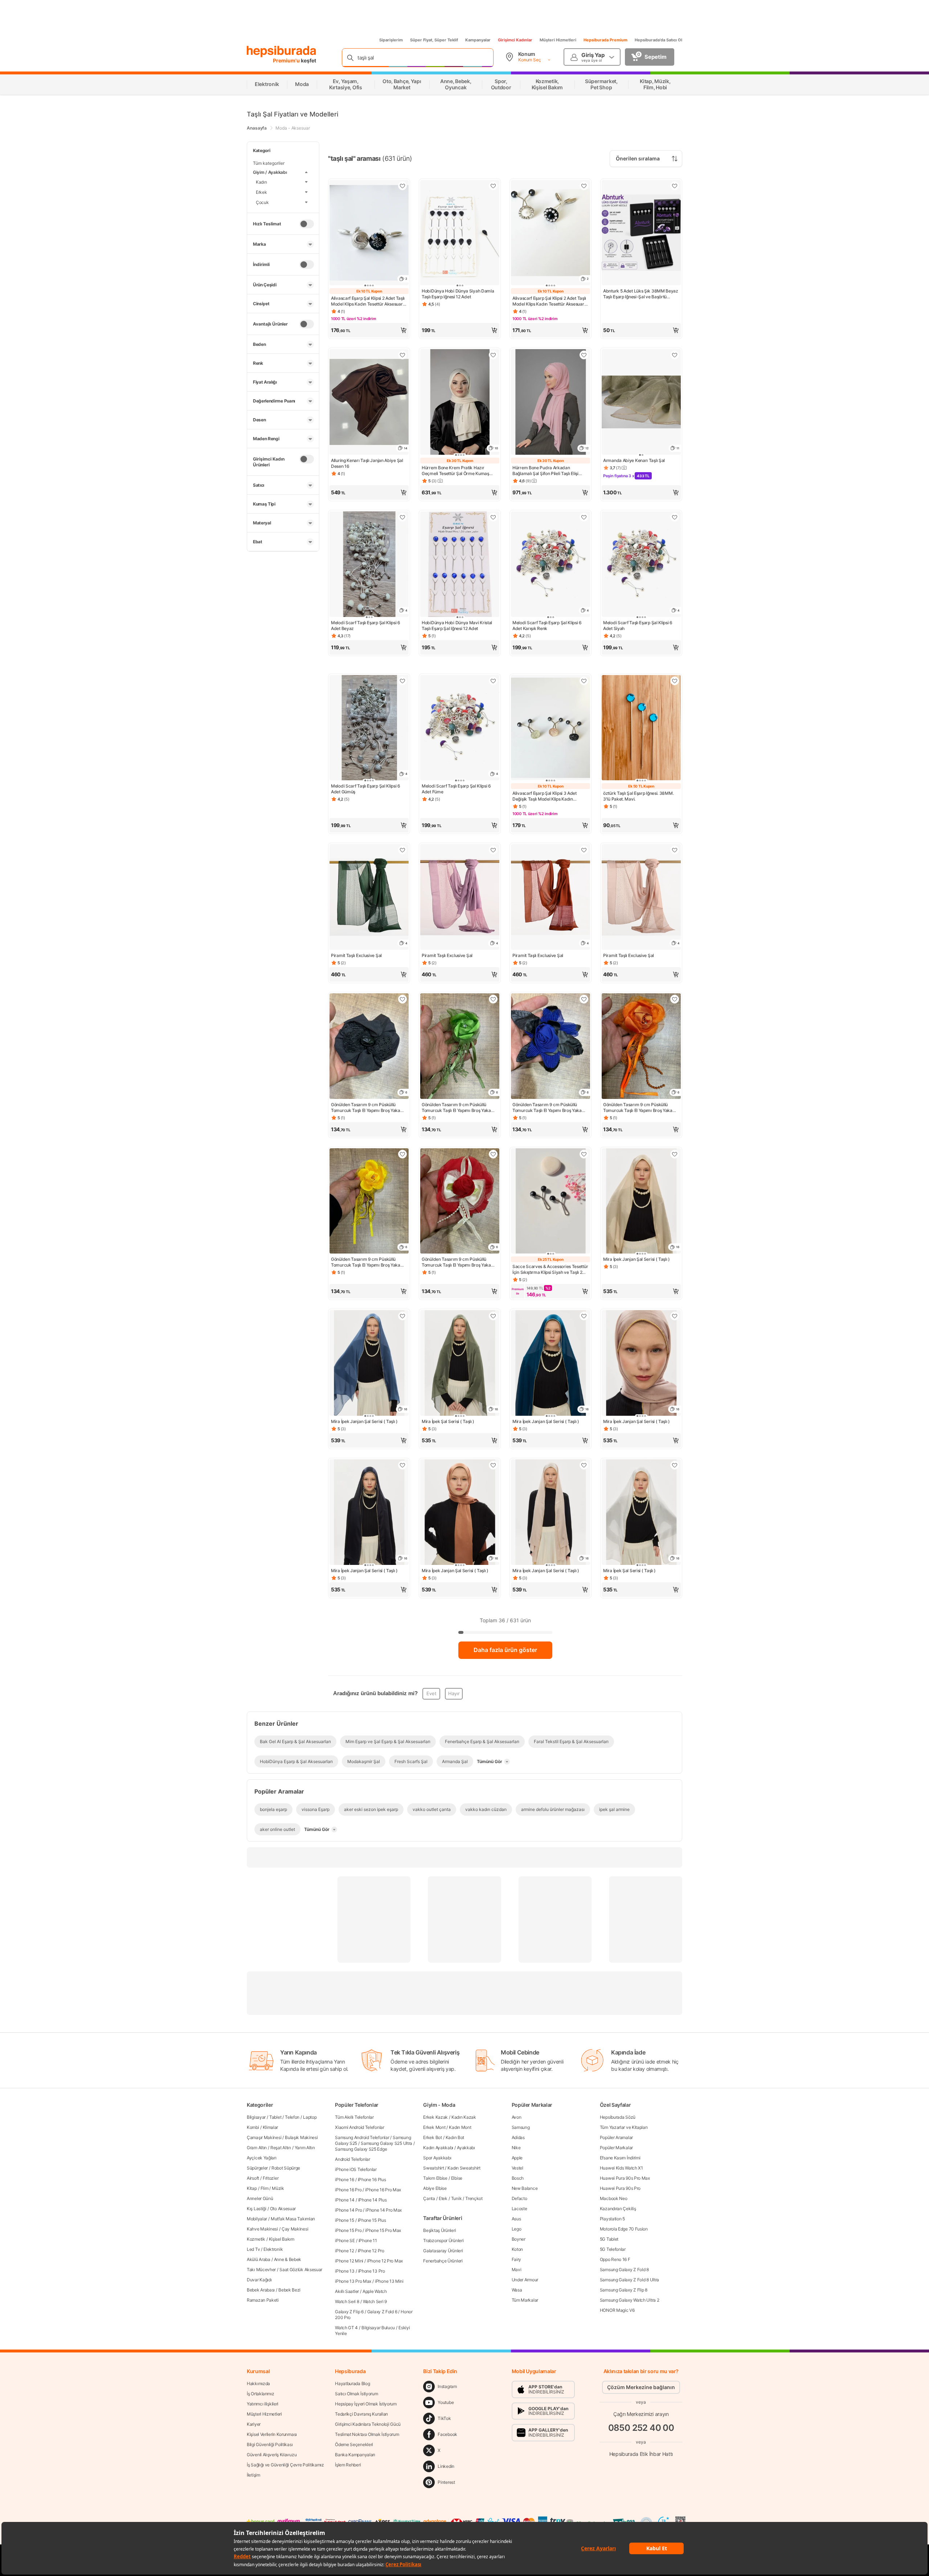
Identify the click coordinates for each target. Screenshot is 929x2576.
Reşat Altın (281, 2148)
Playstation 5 (612, 2219)
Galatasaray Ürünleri (443, 2251)
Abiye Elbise (435, 2188)
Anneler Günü (260, 2198)
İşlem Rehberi (348, 2465)
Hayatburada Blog (352, 2383)
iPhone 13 (345, 2271)
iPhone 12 (344, 2251)
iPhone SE (345, 2240)
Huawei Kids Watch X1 (621, 2168)
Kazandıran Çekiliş (618, 2209)
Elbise (457, 2178)
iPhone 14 (345, 2200)
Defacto (519, 2198)
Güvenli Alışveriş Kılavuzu (272, 2455)
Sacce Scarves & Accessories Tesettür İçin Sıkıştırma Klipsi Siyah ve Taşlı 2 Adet (550, 1269)
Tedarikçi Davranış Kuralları (361, 2414)
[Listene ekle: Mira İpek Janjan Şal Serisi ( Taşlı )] (675, 1154)
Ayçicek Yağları (262, 2158)
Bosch (518, 2178)
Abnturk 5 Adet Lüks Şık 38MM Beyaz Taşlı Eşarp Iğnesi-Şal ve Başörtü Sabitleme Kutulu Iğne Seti (641, 294)
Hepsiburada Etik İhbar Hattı (641, 2454)
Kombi (253, 2127)
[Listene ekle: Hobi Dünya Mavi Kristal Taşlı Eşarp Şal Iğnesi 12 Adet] (493, 517)
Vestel (517, 2168)
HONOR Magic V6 (617, 2310)
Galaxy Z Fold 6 (382, 2312)
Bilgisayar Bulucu (378, 2328)
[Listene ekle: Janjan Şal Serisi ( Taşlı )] (675, 1316)
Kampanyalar (478, 40)
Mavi (517, 2270)
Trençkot (474, 2198)
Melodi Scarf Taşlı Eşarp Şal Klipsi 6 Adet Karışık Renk (547, 625)
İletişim (253, 2475)
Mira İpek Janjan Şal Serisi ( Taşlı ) (637, 1259)
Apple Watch (375, 2291)
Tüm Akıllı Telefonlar (354, 2117)
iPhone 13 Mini (389, 2281)
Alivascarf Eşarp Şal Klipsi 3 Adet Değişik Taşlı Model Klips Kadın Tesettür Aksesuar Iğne (545, 796)
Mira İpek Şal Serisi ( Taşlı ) (448, 1421)
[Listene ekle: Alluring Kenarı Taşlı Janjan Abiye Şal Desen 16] (402, 355)
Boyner (519, 2239)
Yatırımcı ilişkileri (263, 2404)
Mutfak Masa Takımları (293, 2219)
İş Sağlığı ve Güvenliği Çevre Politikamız (285, 2465)
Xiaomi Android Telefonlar (360, 2127)
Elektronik (273, 2249)
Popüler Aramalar (616, 2137)
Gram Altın (257, 2148)
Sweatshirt (433, 2168)
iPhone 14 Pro (348, 2210)
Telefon (292, 2117)
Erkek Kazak (435, 2117)
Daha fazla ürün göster (505, 1650)
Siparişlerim (391, 40)
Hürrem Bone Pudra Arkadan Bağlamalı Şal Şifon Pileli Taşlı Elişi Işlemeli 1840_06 (545, 471)
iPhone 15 (344, 2220)
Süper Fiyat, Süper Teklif (434, 40)
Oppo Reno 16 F (615, 2259)
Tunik (457, 2198)
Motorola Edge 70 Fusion (624, 2229)
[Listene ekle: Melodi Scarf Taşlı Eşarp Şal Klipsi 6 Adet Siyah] (675, 517)
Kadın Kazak (464, 2117)
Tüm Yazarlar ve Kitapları (624, 2127)
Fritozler (271, 2178)
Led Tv (253, 2249)
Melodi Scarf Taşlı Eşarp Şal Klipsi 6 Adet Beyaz (366, 625)
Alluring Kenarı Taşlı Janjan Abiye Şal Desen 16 (367, 463)
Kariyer (254, 2424)
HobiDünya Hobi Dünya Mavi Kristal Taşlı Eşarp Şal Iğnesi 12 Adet (457, 625)
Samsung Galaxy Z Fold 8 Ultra (629, 2280)
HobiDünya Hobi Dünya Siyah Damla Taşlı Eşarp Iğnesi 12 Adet (458, 294)
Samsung (521, 2127)
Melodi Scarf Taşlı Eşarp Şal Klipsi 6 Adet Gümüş (366, 789)
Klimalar (271, 2127)
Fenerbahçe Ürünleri (443, 2261)
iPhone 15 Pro (348, 2230)
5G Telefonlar (613, 2249)
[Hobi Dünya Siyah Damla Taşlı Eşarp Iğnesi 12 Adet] (460, 234)
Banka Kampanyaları (355, 2455)
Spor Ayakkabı (437, 2158)
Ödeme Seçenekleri (354, 2444)
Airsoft (253, 2178)
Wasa (517, 2290)
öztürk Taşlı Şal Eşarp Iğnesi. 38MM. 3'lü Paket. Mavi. (638, 796)
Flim (265, 2188)
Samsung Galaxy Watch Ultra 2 (630, 2300)
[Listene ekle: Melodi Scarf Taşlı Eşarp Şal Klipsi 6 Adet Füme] (493, 681)
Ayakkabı (466, 2148)
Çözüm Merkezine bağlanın (641, 2387)
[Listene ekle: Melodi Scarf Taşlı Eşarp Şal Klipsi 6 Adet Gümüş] (402, 681)
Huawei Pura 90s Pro (620, 2188)
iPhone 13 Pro (372, 2271)
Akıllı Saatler (347, 2291)
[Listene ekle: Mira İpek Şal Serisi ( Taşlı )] (493, 1316)
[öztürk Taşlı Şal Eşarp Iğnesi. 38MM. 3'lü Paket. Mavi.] (641, 729)
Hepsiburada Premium (605, 40)
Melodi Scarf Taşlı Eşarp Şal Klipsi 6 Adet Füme (456, 789)
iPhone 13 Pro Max (353, 2281)
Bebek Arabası (261, 2290)
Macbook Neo (614, 2198)
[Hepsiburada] (281, 52)
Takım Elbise (435, 2178)
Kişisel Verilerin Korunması (272, 2434)
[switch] (307, 224)
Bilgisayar (256, 2117)
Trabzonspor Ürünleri (443, 2240)
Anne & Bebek (288, 2259)
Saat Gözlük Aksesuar (301, 2270)
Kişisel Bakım (282, 2239)
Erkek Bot (432, 2137)
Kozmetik (256, 2239)
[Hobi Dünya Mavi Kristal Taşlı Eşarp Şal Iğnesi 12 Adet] (460, 565)
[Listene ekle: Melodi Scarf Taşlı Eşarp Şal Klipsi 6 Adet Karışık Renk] (584, 517)
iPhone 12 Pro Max (385, 2261)
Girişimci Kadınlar (515, 40)
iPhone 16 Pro (348, 2190)
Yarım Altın (305, 2148)
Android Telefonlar (353, 2159)
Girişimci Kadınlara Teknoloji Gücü (368, 2424)
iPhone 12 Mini (349, 2261)
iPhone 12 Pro (371, 2251)
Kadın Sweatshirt (464, 2168)
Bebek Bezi (289, 2290)
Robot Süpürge (286, 2168)
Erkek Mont (434, 2127)
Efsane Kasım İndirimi (620, 2158)
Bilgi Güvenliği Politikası (270, 2444)
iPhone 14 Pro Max (384, 2210)
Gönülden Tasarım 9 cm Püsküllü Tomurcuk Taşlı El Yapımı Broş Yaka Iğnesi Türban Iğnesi (366, 1108)
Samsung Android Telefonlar (362, 2137)
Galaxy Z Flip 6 (349, 2312)
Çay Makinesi (295, 2229)
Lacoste (519, 2209)
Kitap (252, 2188)
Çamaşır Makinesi (264, 2137)
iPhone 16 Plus (372, 2180)
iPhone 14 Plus (373, 2200)
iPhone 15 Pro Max (383, 2230)
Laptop (310, 2117)
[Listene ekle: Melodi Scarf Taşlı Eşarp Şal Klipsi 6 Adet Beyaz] (402, 517)
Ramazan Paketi (263, 2300)
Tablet (275, 2117)
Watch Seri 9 (375, 2301)
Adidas (518, 2137)
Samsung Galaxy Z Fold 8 (624, 2270)
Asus (516, 2219)
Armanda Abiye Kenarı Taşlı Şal (634, 460)
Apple (517, 2158)
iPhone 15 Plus (372, 2220)
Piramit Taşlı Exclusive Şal (356, 955)
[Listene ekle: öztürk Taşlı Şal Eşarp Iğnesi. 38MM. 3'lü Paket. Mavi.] (675, 681)
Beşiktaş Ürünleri (439, 2230)
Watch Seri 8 (347, 2301)
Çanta (429, 2198)
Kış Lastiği (257, 2209)
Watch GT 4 (346, 2328)
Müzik (278, 2188)
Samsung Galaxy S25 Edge (361, 2149)
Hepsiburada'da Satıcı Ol (658, 40)
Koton (517, 2249)
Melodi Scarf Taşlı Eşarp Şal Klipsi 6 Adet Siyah (638, 625)
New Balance (525, 2188)
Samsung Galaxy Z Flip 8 (624, 2290)
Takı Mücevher (261, 2270)
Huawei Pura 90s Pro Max (625, 2178)
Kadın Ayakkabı (438, 2148)
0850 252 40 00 (641, 2428)
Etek (443, 2198)
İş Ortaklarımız (261, 2394)
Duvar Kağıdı (259, 2280)
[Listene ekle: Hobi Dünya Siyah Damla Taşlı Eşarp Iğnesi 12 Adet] (493, 186)
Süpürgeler (257, 2168)
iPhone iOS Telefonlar (356, 2169)
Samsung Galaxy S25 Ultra (386, 2143)
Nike (516, 2148)
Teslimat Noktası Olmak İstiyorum (367, 2434)
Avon (517, 2117)
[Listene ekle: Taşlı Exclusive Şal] (402, 850)
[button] (369, 330)
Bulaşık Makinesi (301, 2137)
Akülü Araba (259, 2259)
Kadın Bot (455, 2137)
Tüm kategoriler (269, 163)
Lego (517, 2229)
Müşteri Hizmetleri (558, 40)
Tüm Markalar (525, 2300)
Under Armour (525, 2280)
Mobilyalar (257, 2219)
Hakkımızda (258, 2383)
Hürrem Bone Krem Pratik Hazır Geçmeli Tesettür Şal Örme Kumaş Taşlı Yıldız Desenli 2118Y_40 (455, 471)
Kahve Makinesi (262, 2229)
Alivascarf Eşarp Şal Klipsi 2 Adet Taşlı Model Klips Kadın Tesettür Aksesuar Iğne (368, 301)
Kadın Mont (460, 2127)
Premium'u (287, 60)
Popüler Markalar (616, 2148)
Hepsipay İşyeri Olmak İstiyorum (366, 2404)
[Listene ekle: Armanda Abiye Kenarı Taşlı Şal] (675, 355)
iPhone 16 (344, 2180)
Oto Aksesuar (283, 2209)
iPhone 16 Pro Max (383, 2190)
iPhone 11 (368, 2240)
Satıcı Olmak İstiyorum (356, 2394)
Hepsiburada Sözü (618, 2117)
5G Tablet (609, 2239)
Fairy (517, 2259)
